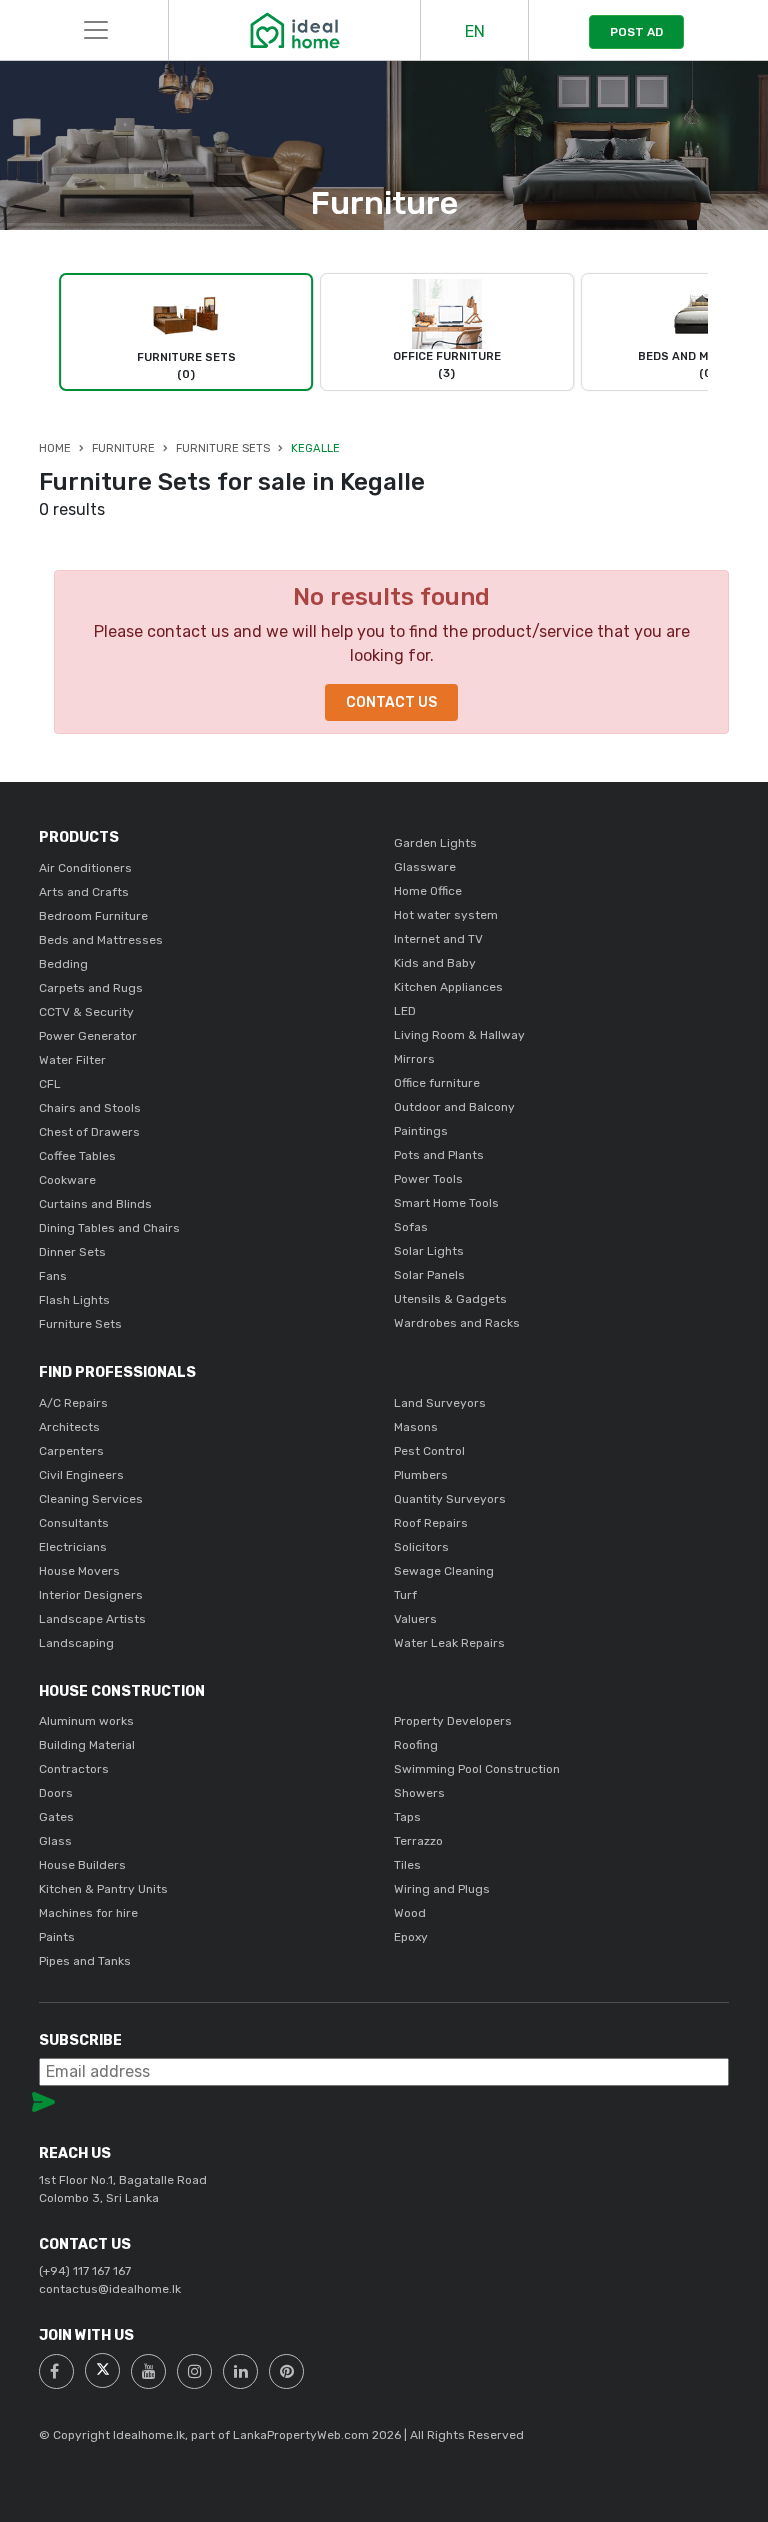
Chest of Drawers (89, 1132)
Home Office (428, 891)
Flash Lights (74, 1300)
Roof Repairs (431, 1523)
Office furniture (437, 1083)
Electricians (73, 1547)
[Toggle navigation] (96, 30)
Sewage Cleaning (444, 1571)
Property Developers (453, 1721)
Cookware (67, 1180)
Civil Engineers (81, 1475)
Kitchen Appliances (448, 987)
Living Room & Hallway (459, 1035)
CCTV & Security (86, 1012)
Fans (53, 1276)
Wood (410, 1913)
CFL (50, 1084)
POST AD (636, 32)
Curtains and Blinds (95, 1204)
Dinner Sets (72, 1252)
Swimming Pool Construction (477, 1769)
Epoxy (411, 1937)
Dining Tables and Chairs (109, 1228)
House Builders (82, 1865)
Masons (416, 1427)
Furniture (123, 448)
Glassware (425, 867)
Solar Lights (429, 1251)
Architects (69, 1427)
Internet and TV (438, 939)
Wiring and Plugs (442, 1889)
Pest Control (429, 1451)
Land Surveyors (440, 1403)
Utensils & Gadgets (450, 1299)
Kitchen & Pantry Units (103, 1889)
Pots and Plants (439, 1155)
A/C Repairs (73, 1403)
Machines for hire (88, 1913)
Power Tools (428, 1179)
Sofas (411, 1227)
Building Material (87, 1745)
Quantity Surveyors (450, 1499)
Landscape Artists (92, 1619)
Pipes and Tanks (85, 1961)
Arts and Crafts (84, 892)
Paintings (421, 1131)
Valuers (415, 1619)
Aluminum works (86, 1721)
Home (55, 448)
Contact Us (391, 702)
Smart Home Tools (446, 1203)
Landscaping (76, 1643)
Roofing (416, 1745)
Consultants (74, 1523)
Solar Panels (429, 1275)
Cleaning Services (91, 1499)
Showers (419, 1793)
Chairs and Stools (90, 1108)
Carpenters (71, 1451)
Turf (405, 1595)
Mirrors (414, 1059)
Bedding (63, 964)
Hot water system (446, 915)
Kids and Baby (435, 963)
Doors (56, 1793)
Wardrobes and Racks (457, 1323)
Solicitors (421, 1547)
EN (475, 31)
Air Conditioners (85, 868)
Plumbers (421, 1475)
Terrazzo (418, 1841)
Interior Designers (91, 1595)
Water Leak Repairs (449, 1643)
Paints (57, 1937)
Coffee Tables (77, 1156)
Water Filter (72, 1060)
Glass (55, 1841)
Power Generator (88, 1036)
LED (405, 1011)
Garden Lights (435, 843)
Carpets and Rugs (91, 988)
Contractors (74, 1769)
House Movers (79, 1571)
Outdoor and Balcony (454, 1107)
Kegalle (315, 448)
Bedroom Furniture (93, 916)
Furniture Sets (223, 448)
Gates (56, 1817)
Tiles (407, 1865)
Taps (407, 1817)
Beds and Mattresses (101, 940)
